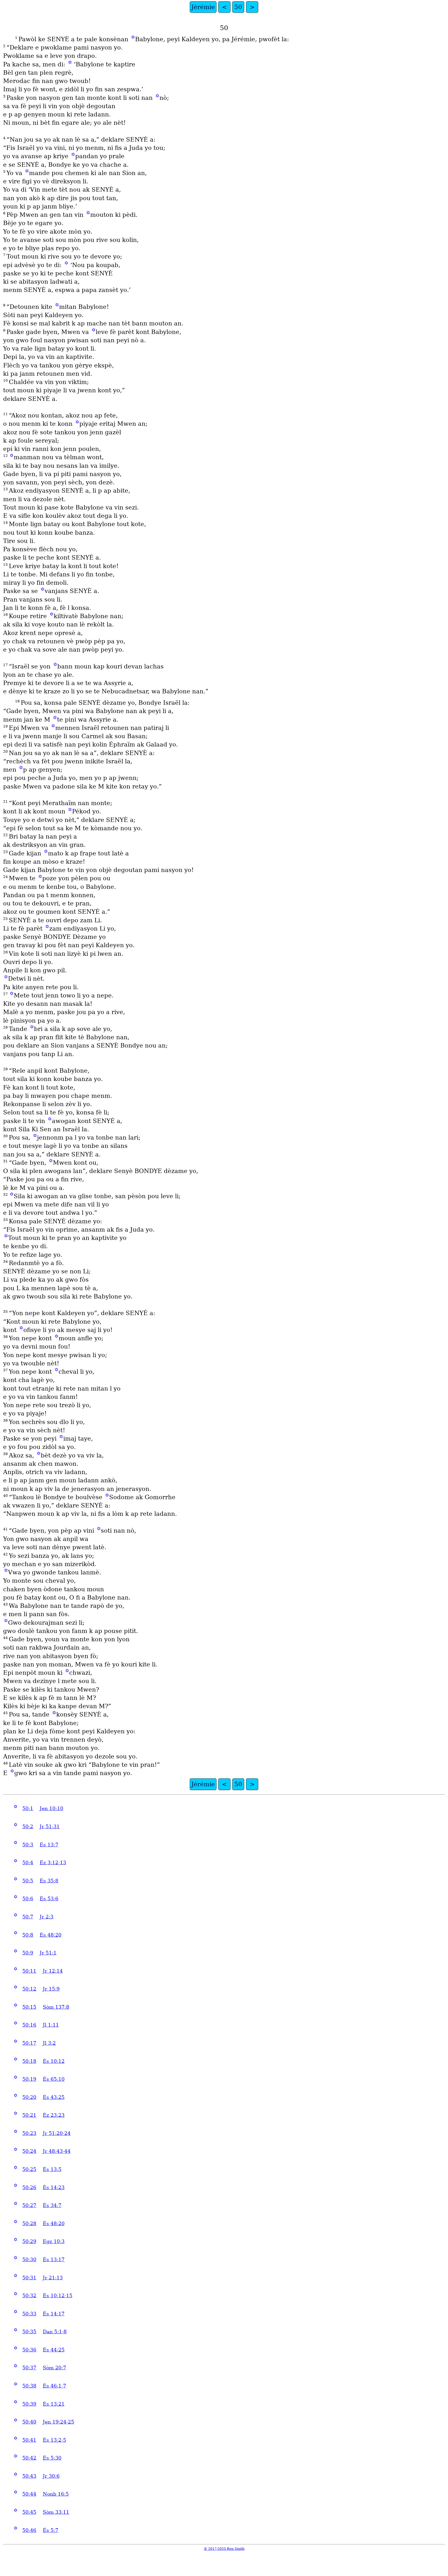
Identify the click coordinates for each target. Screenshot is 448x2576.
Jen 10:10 (51, 1808)
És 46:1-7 (54, 2386)
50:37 (29, 2368)
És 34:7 (52, 2205)
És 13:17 (54, 2260)
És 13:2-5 (54, 2440)
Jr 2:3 (47, 1917)
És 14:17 (54, 2314)
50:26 (29, 2187)
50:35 (29, 2332)
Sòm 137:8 (56, 2007)
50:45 (29, 2512)
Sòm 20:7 (54, 2368)
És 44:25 (54, 2350)
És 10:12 (54, 2061)
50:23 (29, 2133)
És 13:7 (49, 1845)
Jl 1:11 (51, 2025)
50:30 (29, 2260)
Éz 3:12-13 (53, 1863)
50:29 (29, 2241)
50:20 (29, 2097)
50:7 (28, 1917)
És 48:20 (51, 1935)
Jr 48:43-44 (57, 2151)
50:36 (29, 2350)
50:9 (28, 1953)
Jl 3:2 (49, 2043)
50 (238, 7)
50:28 (29, 2224)
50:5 (28, 1881)
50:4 (28, 1863)
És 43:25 (54, 2097)
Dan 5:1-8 (55, 2332)
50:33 (29, 2314)
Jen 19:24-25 (58, 2422)
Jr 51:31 (50, 1827)
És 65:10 (54, 2079)
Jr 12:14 (53, 1971)
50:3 (28, 1845)
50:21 (29, 2115)
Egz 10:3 (54, 2241)
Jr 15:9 (51, 1989)
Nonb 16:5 (56, 2494)
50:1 (28, 1808)
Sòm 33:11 (56, 2512)
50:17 (29, 2043)
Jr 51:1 (48, 1953)
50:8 (28, 1935)
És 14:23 (54, 2187)
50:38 (29, 2386)
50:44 (29, 2494)
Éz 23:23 (54, 2115)
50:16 (29, 2025)
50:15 (29, 2007)
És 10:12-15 (58, 2296)
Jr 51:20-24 (57, 2133)
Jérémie (203, 7)
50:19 (29, 2079)
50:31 (29, 2278)
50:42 (29, 2458)
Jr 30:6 (51, 2476)
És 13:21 (54, 2404)
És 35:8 (49, 1881)
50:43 (29, 2476)
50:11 (29, 1971)
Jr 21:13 (53, 2278)
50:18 (29, 2061)
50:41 (29, 2440)
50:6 (28, 1899)
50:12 (29, 1989)
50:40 (29, 2422)
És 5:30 (52, 2458)
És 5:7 (51, 2530)
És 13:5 (52, 2169)
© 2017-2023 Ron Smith (224, 2549)
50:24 (29, 2151)
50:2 (28, 1827)
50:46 (29, 2530)
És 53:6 (49, 1899)
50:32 (29, 2296)
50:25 (29, 2169)
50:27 (29, 2205)
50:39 (29, 2404)
